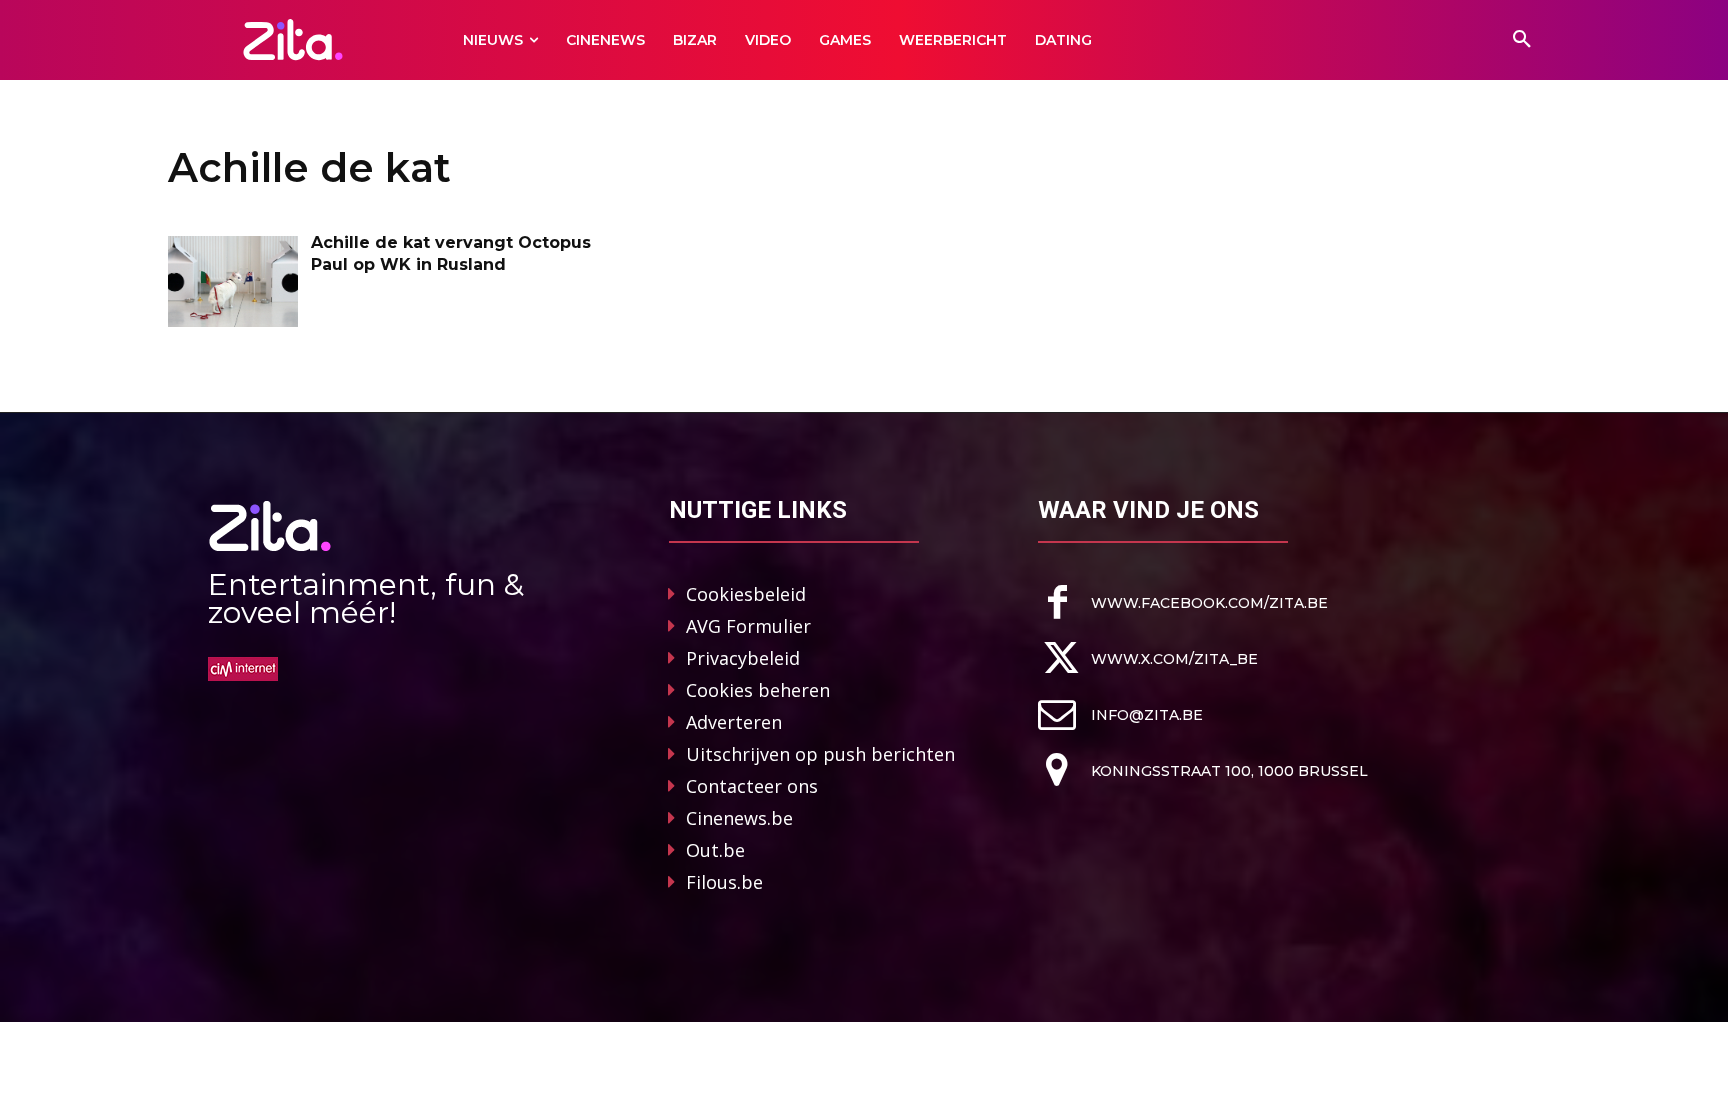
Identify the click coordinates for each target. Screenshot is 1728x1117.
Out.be (715, 850)
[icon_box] (1183, 602)
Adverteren (734, 722)
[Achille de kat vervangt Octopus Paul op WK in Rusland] (233, 281)
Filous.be (724, 882)
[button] (1522, 40)
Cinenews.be (739, 818)
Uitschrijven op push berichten (820, 754)
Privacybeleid (743, 658)
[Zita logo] (293, 39)
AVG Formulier (748, 626)
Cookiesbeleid (746, 594)
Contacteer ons (752, 786)
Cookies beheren (758, 690)
